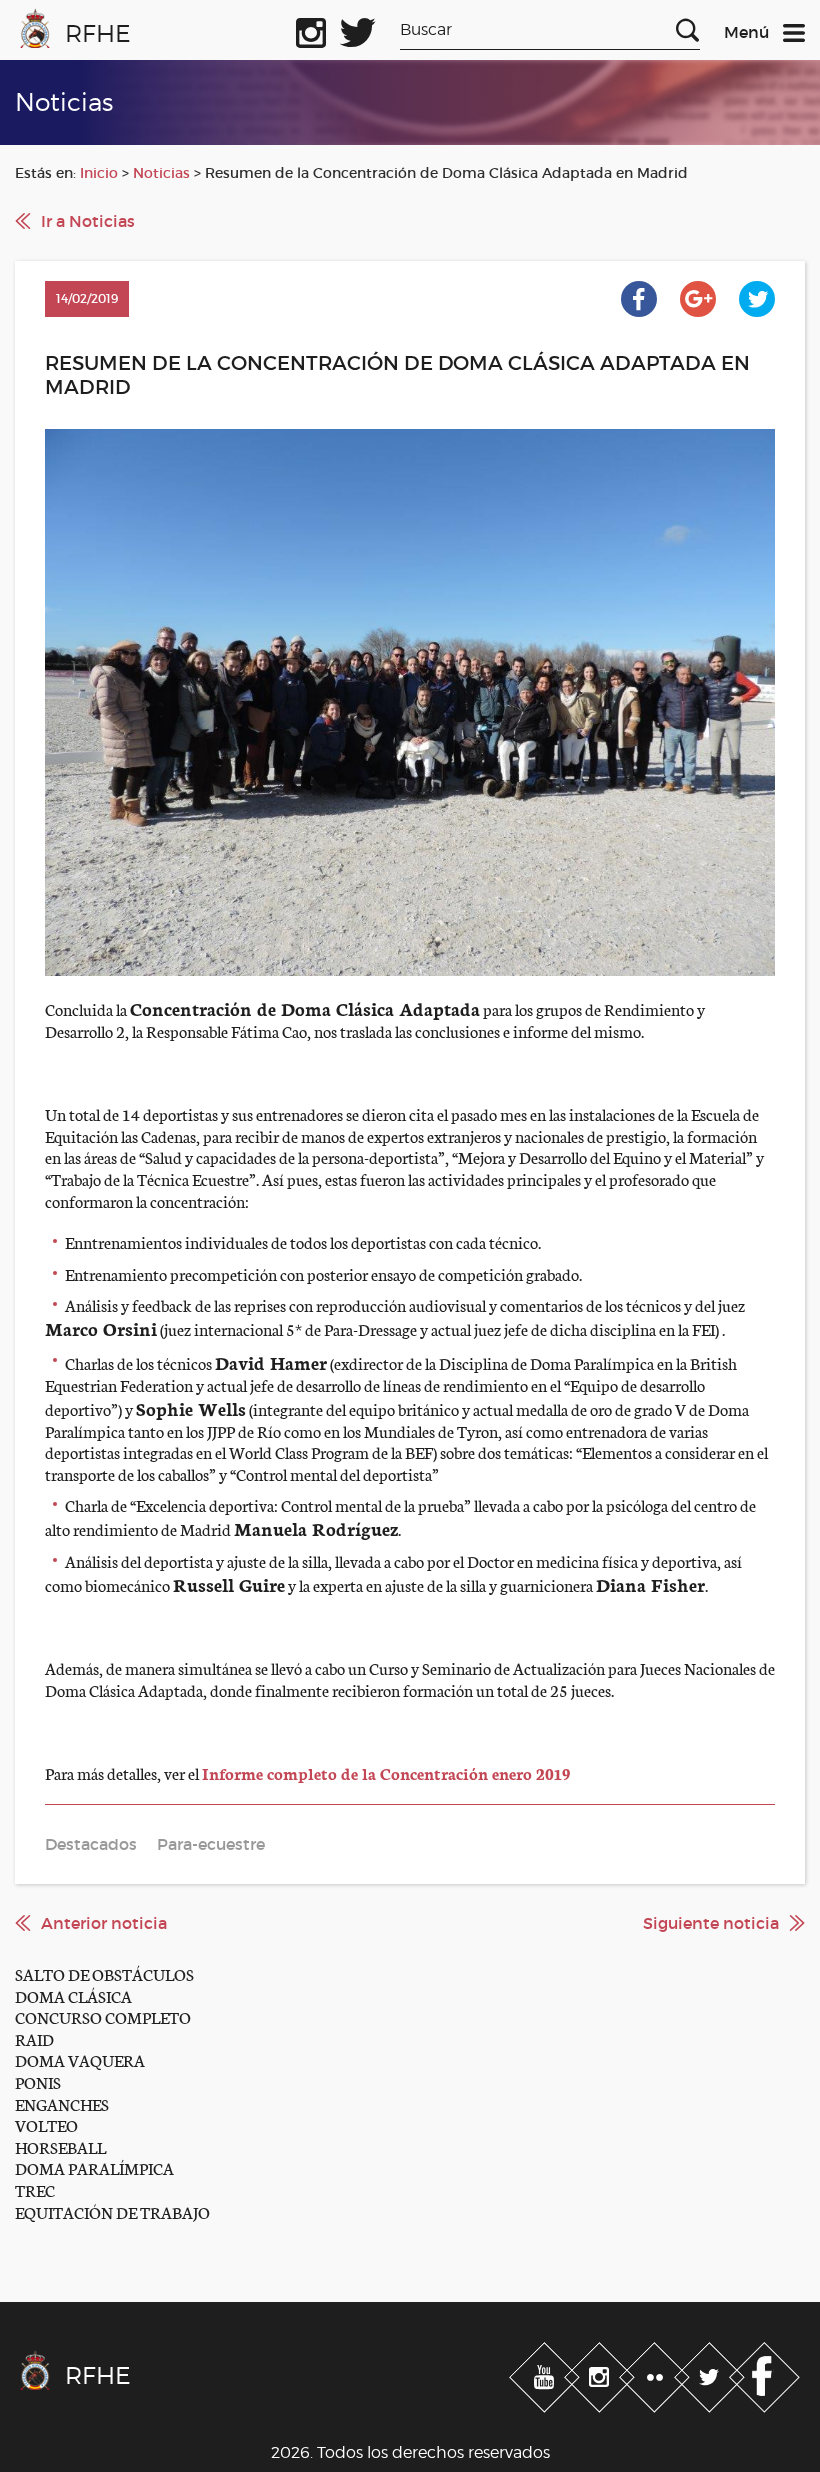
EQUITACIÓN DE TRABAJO (112, 2211)
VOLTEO (46, 2124)
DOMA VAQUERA (80, 2059)
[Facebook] (764, 2374)
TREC (35, 2189)
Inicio (99, 173)
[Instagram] (601, 2374)
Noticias (161, 173)
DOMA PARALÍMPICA (94, 2167)
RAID (34, 2038)
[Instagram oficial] (311, 29)
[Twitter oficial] (358, 29)
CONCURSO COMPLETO (103, 2016)
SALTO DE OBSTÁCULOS (104, 1973)
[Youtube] (546, 2374)
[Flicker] (656, 2374)
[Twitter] (711, 2374)
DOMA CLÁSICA (73, 1995)
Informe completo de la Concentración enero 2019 (386, 1772)
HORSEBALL (60, 2146)
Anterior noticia (104, 1923)
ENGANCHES (62, 2103)
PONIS (38, 2081)
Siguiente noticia (711, 1923)
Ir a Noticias (88, 221)
